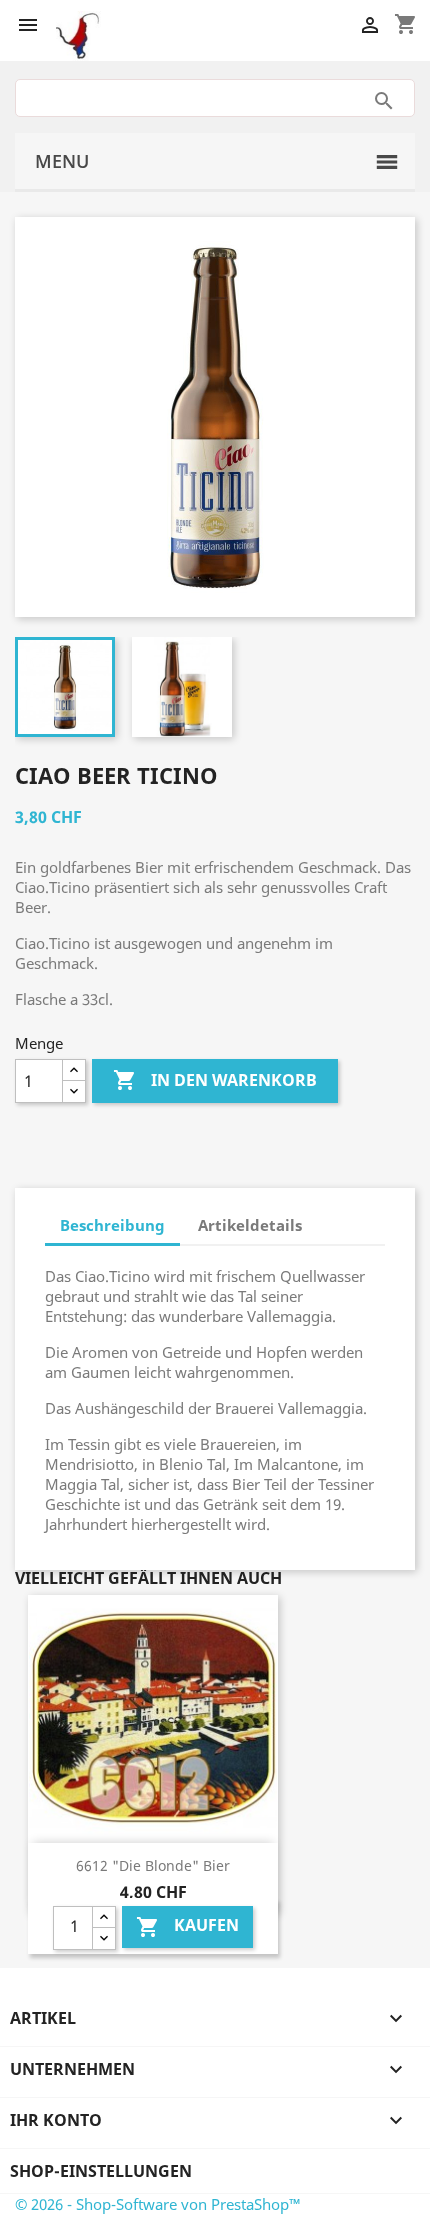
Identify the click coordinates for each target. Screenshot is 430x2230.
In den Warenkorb (215, 1080)
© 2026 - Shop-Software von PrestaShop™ (158, 2204)
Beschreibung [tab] (112, 1225)
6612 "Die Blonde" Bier (153, 1865)
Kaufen (187, 1926)
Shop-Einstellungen (101, 2171)
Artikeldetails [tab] (250, 1225)
